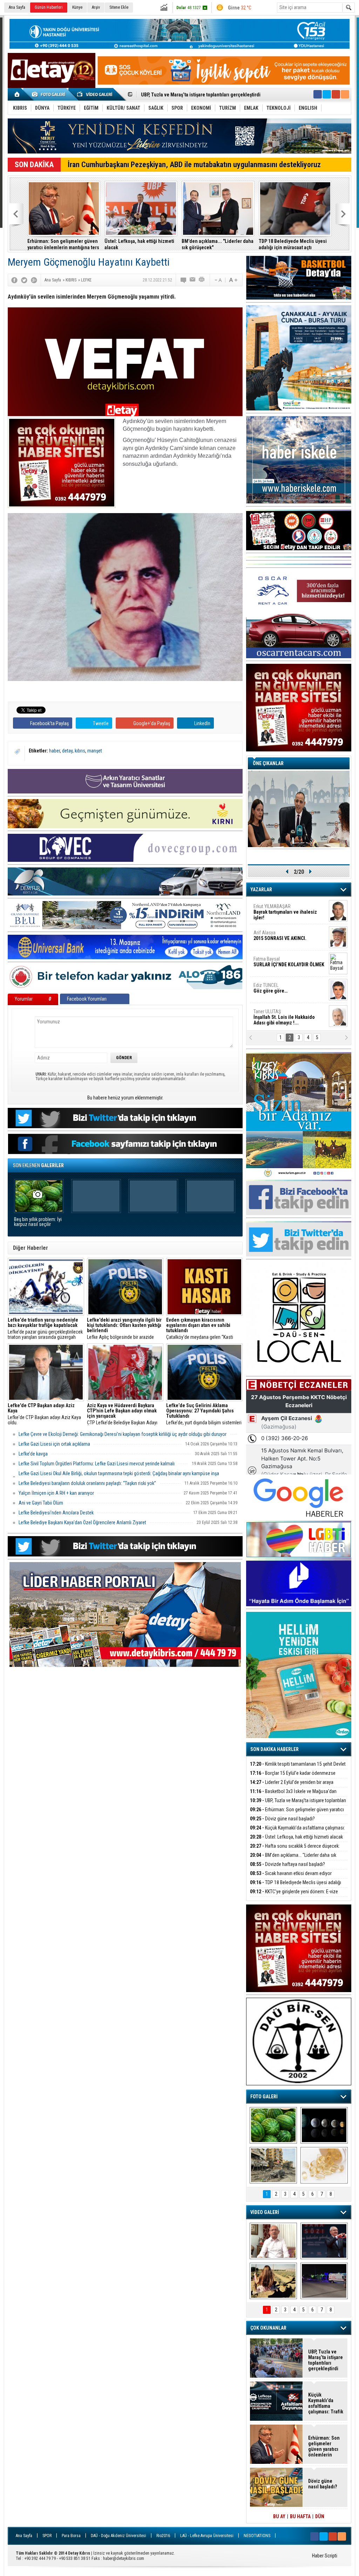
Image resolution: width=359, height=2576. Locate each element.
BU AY (279, 2516)
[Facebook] (14, 280)
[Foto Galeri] (50, 94)
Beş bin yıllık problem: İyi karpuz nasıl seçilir (38, 1222)
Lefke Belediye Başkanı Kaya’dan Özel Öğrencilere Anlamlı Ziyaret (82, 1522)
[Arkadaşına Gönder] (193, 280)
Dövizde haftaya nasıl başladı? (287, 1864)
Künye (77, 7)
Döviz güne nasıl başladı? (168, 95)
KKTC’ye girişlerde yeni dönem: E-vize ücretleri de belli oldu (294, 1896)
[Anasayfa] (17, 94)
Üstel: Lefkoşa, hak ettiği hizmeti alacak (139, 244)
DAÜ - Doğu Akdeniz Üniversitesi (118, 2536)
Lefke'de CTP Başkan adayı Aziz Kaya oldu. (44, 1414)
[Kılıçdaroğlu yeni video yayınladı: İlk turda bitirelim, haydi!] (324, 2241)
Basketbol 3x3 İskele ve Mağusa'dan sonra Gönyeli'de (293, 1795)
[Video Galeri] (95, 94)
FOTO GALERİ (264, 2097)
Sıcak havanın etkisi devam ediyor (291, 1873)
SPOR (47, 2536)
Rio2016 (163, 2536)
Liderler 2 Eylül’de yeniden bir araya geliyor (292, 1786)
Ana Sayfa (17, 7)
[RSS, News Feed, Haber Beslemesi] (345, 94)
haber (55, 751)
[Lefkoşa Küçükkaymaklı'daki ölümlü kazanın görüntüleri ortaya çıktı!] (324, 2281)
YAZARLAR (261, 890)
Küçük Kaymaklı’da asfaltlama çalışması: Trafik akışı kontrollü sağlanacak (297, 1832)
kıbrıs (80, 751)
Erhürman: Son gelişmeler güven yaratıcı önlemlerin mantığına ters (63, 244)
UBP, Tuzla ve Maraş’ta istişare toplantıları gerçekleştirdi (298, 1804)
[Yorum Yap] (184, 280)
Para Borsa (71, 2536)
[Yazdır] (202, 280)
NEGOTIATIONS (257, 2536)
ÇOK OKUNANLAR (268, 2328)
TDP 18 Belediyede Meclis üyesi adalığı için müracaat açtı (293, 244)
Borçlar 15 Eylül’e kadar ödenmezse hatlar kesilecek (293, 1777)
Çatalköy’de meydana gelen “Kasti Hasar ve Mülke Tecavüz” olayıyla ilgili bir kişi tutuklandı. (203, 1329)
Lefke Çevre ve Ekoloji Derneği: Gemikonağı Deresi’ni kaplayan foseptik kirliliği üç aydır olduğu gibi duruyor (123, 1434)
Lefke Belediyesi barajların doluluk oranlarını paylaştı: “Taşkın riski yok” (87, 1483)
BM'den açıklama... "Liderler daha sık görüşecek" (218, 244)
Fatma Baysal (289, 962)
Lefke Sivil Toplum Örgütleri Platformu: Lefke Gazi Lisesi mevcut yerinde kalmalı (97, 1464)
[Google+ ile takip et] (336, 94)
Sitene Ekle (119, 7)
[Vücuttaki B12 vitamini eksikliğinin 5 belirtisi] (324, 2165)
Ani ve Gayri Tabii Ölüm (41, 1503)
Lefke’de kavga (33, 1454)
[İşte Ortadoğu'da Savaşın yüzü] (273, 2165)
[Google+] (34, 280)
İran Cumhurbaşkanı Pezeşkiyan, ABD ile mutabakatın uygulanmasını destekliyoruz (194, 165)
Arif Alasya (280, 935)
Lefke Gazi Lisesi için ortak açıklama (54, 1444)
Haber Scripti (325, 2556)
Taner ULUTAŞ (284, 1017)
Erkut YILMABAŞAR (285, 912)
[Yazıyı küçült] (218, 280)
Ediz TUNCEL (270, 988)
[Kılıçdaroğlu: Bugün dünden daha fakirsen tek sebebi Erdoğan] (273, 2241)
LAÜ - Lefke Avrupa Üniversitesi (207, 2536)
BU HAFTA (300, 2516)
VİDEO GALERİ (265, 2212)
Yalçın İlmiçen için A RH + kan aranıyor (56, 1493)
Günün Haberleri (49, 7)
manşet (95, 751)
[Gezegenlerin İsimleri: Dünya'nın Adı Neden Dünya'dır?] (324, 2125)
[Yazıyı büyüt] (233, 280)
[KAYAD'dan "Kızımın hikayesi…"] (273, 2281)
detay (67, 751)
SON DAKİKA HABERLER (275, 1749)
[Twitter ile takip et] (327, 94)
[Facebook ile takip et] (318, 94)
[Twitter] (24, 280)
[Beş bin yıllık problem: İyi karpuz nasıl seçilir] (273, 2125)
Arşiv (96, 7)
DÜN (320, 2516)
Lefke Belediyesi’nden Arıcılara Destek (56, 1513)
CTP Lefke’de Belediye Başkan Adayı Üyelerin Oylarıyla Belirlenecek (122, 1414)
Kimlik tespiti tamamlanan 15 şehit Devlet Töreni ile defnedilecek (298, 1768)
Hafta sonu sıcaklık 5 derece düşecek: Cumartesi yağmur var (295, 1850)
